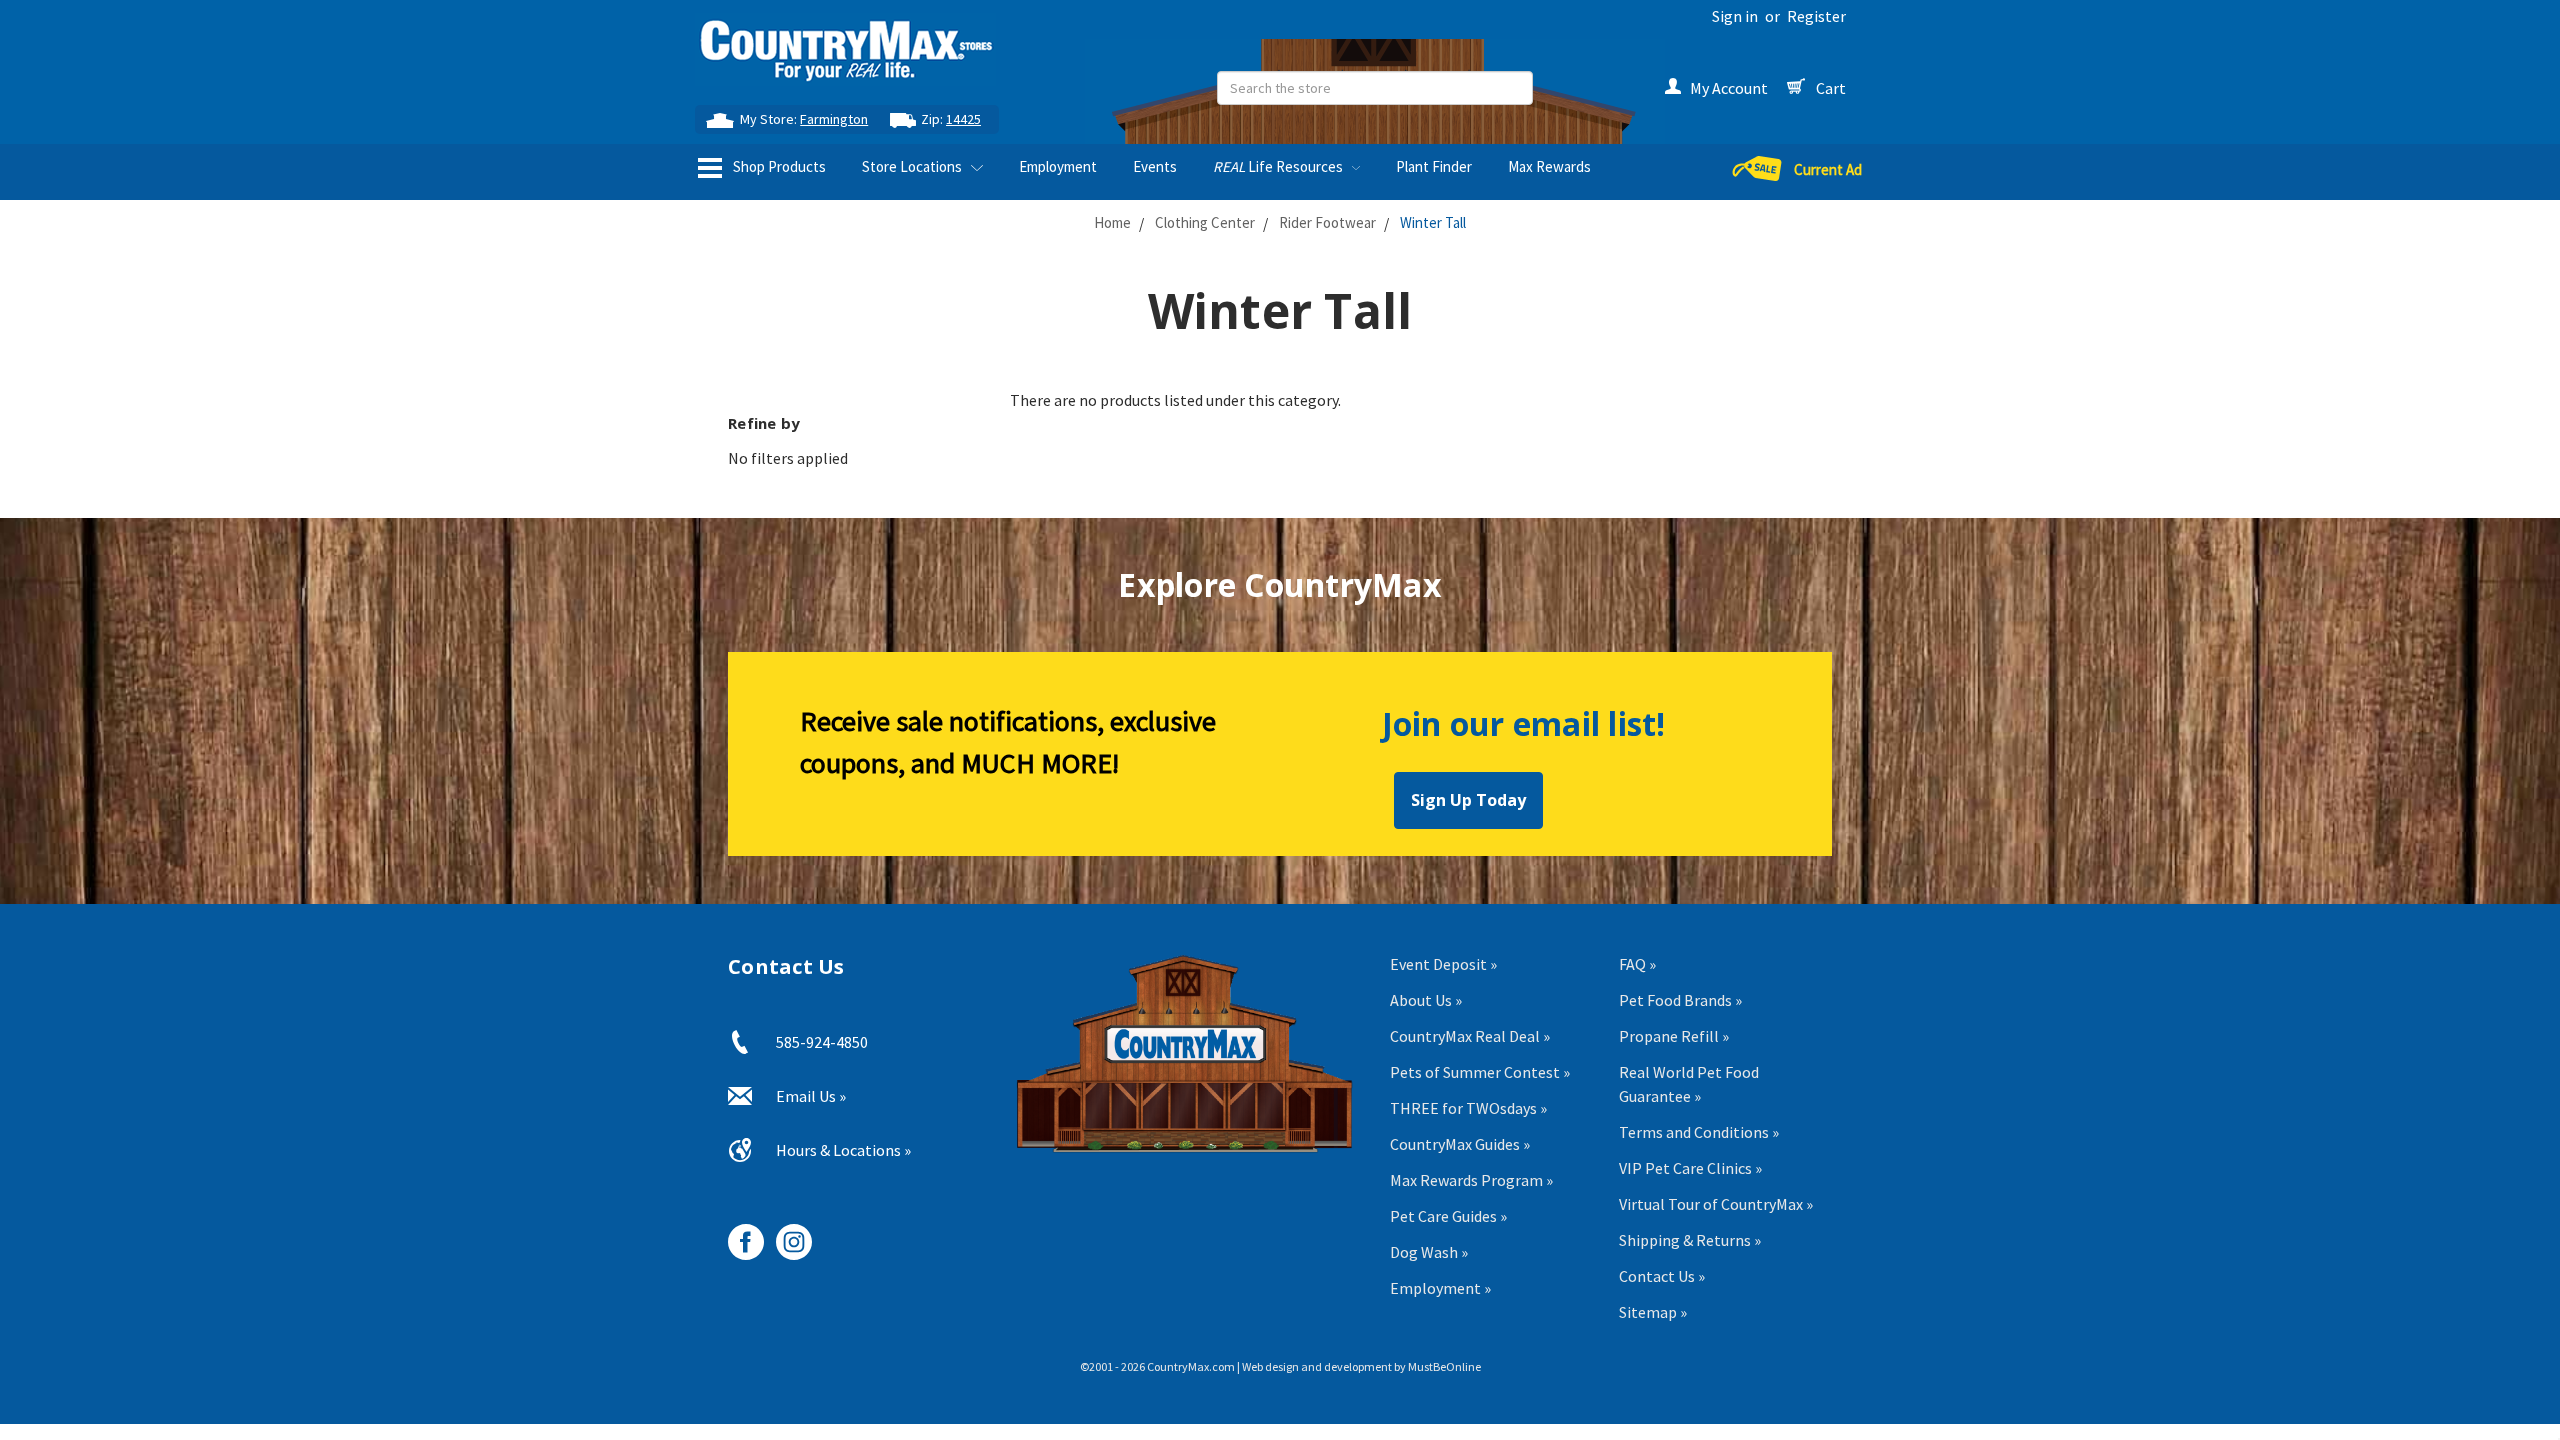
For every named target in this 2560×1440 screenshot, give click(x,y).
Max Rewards (1549, 166)
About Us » (1426, 1000)
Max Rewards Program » (1471, 1180)
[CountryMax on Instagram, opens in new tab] (786, 1234)
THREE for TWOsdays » (1468, 1108)
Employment (1058, 166)
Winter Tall (1433, 222)
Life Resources (1279, 166)
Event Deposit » (1443, 964)
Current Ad (1828, 169)
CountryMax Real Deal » (1470, 1036)
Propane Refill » (1674, 1036)
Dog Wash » (1429, 1252)
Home (1112, 222)
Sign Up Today (1468, 800)
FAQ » (1637, 964)
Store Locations (913, 166)
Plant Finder (1434, 166)
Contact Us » (1662, 1276)
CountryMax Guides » (1460, 1144)
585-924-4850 (822, 1042)
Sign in (1735, 16)
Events (1155, 166)
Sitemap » (1653, 1312)
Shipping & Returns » (1690, 1240)
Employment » (1440, 1288)
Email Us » (811, 1096)
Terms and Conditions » (1699, 1132)
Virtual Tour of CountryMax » (1716, 1204)
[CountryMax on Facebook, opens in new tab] (738, 1234)
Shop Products (778, 166)
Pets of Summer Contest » (1480, 1072)
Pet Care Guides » (1448, 1216)
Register (1816, 16)
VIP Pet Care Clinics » (1690, 1168)
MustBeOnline (1444, 1366)
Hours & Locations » (843, 1150)
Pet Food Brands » (1680, 1000)
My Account (1729, 88)
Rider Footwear (1327, 222)
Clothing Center (1205, 222)
